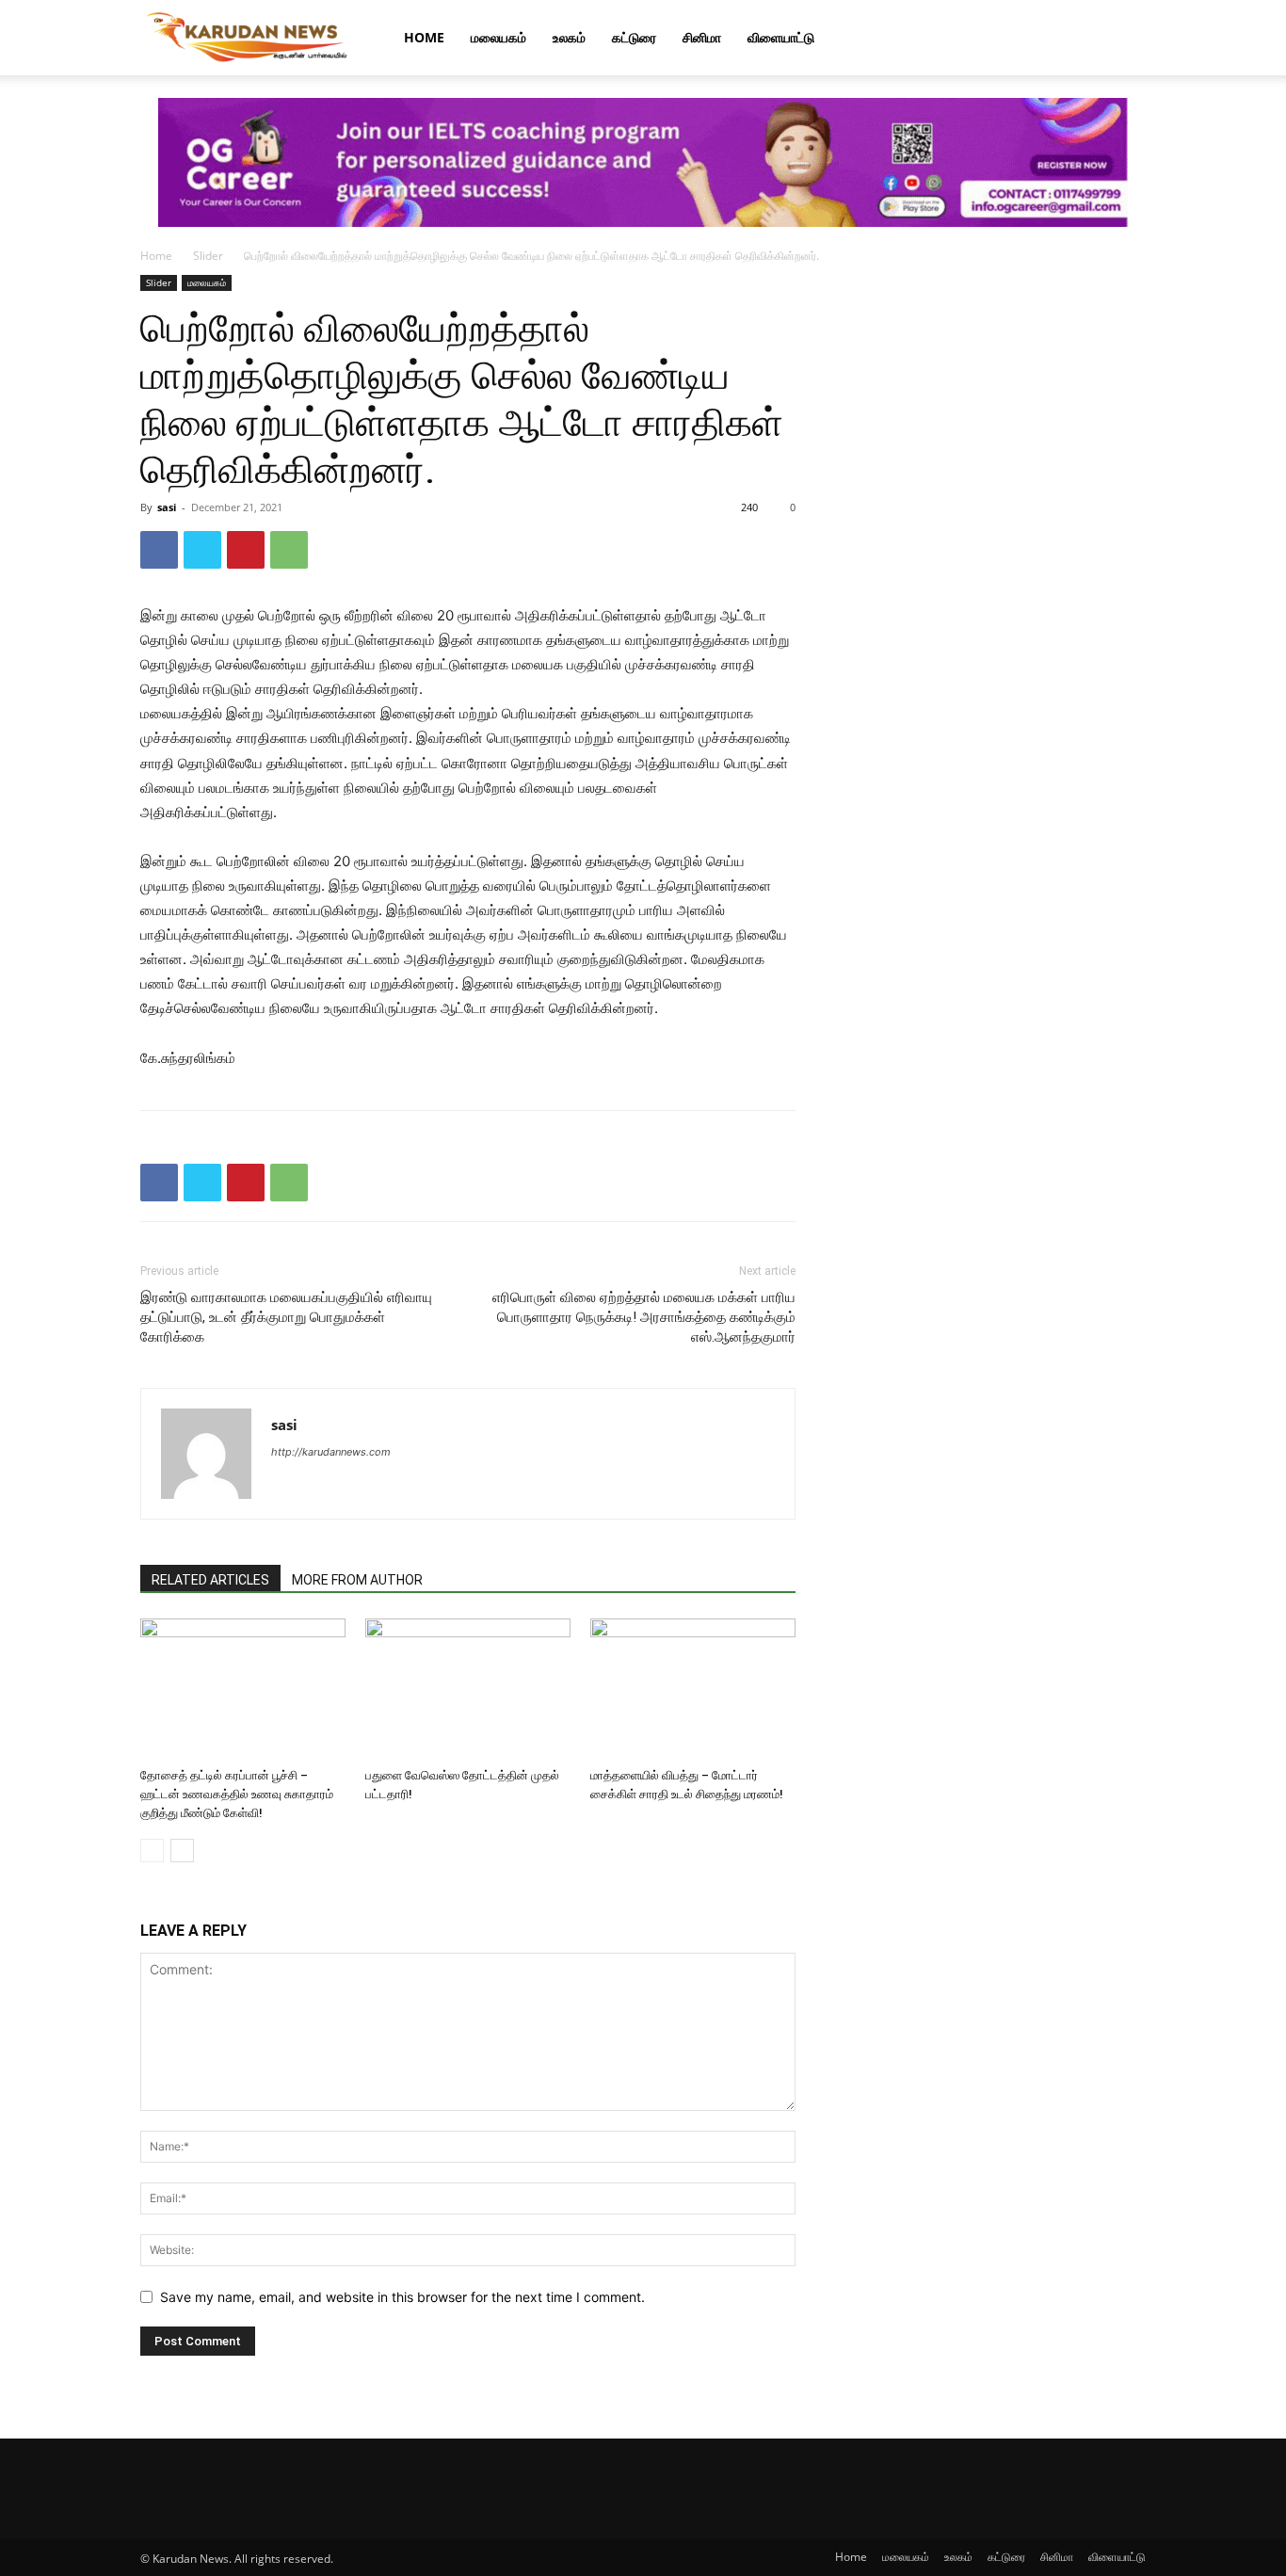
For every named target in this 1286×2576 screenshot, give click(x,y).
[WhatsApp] (289, 550)
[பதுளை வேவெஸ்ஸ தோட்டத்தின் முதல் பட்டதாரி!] (468, 1689)
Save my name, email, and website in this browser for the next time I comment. (402, 2297)
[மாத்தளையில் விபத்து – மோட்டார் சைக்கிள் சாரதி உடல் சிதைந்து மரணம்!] (693, 1689)
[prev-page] (152, 1851)
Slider (208, 256)
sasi (167, 507)
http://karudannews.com (331, 1452)
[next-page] (182, 1851)
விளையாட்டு (781, 37)
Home (424, 37)
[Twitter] (202, 550)
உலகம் (569, 37)
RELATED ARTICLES (210, 1580)
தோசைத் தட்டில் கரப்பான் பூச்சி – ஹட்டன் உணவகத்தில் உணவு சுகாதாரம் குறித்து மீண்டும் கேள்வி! (237, 1794)
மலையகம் (498, 37)
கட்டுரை (634, 37)
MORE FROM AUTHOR (357, 1580)
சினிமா (702, 37)
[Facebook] (159, 550)
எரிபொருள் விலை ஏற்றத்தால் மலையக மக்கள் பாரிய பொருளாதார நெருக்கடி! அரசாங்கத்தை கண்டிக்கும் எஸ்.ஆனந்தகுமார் (644, 1317)
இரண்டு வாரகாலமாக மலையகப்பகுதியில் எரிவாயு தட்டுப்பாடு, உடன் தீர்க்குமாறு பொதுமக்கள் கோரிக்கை (286, 1317)
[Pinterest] (246, 550)
